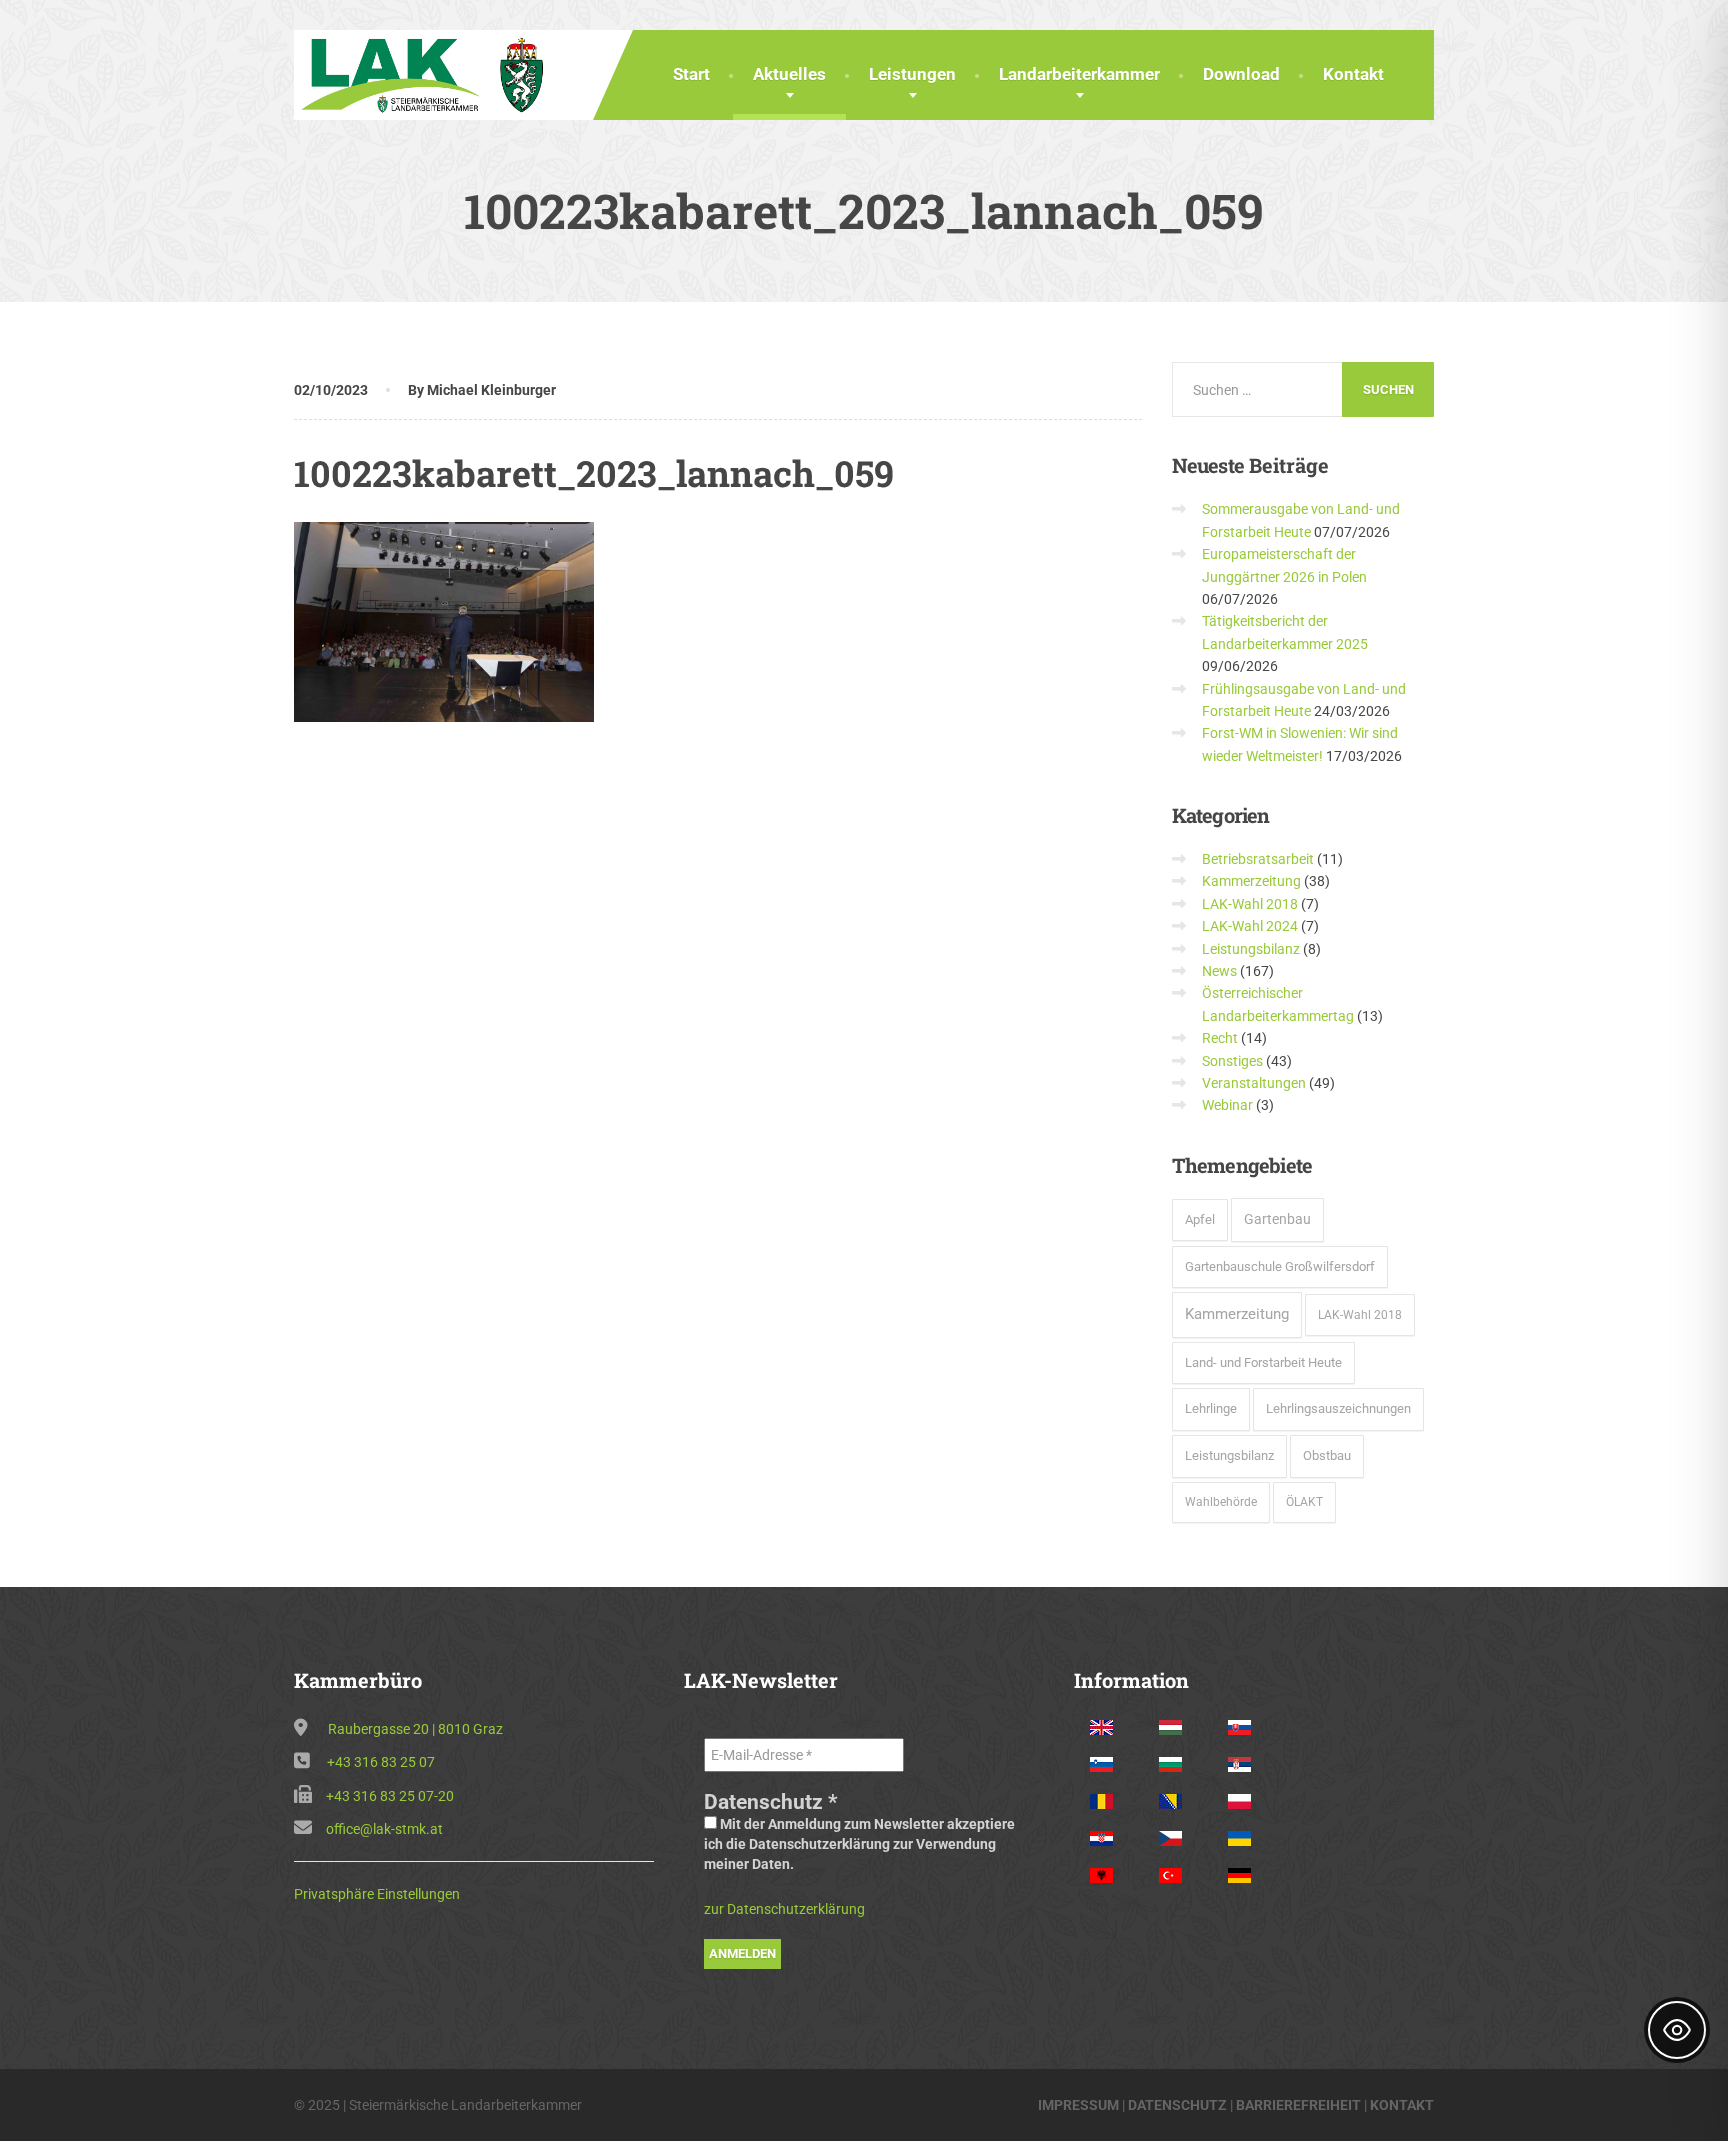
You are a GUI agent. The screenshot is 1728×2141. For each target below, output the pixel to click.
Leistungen (912, 74)
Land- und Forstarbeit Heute (1263, 1362)
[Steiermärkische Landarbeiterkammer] (428, 73)
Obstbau (1327, 1455)
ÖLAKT (1304, 1502)
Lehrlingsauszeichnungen (1338, 1408)
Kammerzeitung (1251, 881)
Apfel (1200, 1219)
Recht (1220, 1038)
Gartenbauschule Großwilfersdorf (1280, 1266)
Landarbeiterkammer (1079, 74)
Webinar (1227, 1105)
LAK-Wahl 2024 (1250, 926)
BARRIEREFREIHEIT (1298, 2105)
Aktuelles (789, 74)
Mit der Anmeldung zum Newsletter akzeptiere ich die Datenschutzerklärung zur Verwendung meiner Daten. (859, 1844)
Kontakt (1353, 74)
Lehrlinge (1211, 1408)
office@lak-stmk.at (384, 1829)
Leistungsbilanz (1251, 949)
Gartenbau (1277, 1219)
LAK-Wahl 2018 (1250, 904)
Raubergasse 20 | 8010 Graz (415, 1729)
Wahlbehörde (1221, 1502)
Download (1241, 74)
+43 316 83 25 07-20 (390, 1796)
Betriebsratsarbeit (1258, 859)
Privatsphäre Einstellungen (377, 1894)
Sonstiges (1232, 1061)
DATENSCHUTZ (1177, 2105)
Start (691, 74)
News (1219, 971)
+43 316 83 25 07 (381, 1762)
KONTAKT (1402, 2105)
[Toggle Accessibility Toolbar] (1677, 2030)
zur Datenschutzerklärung (784, 1909)
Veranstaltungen (1254, 1083)
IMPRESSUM (1078, 2105)
